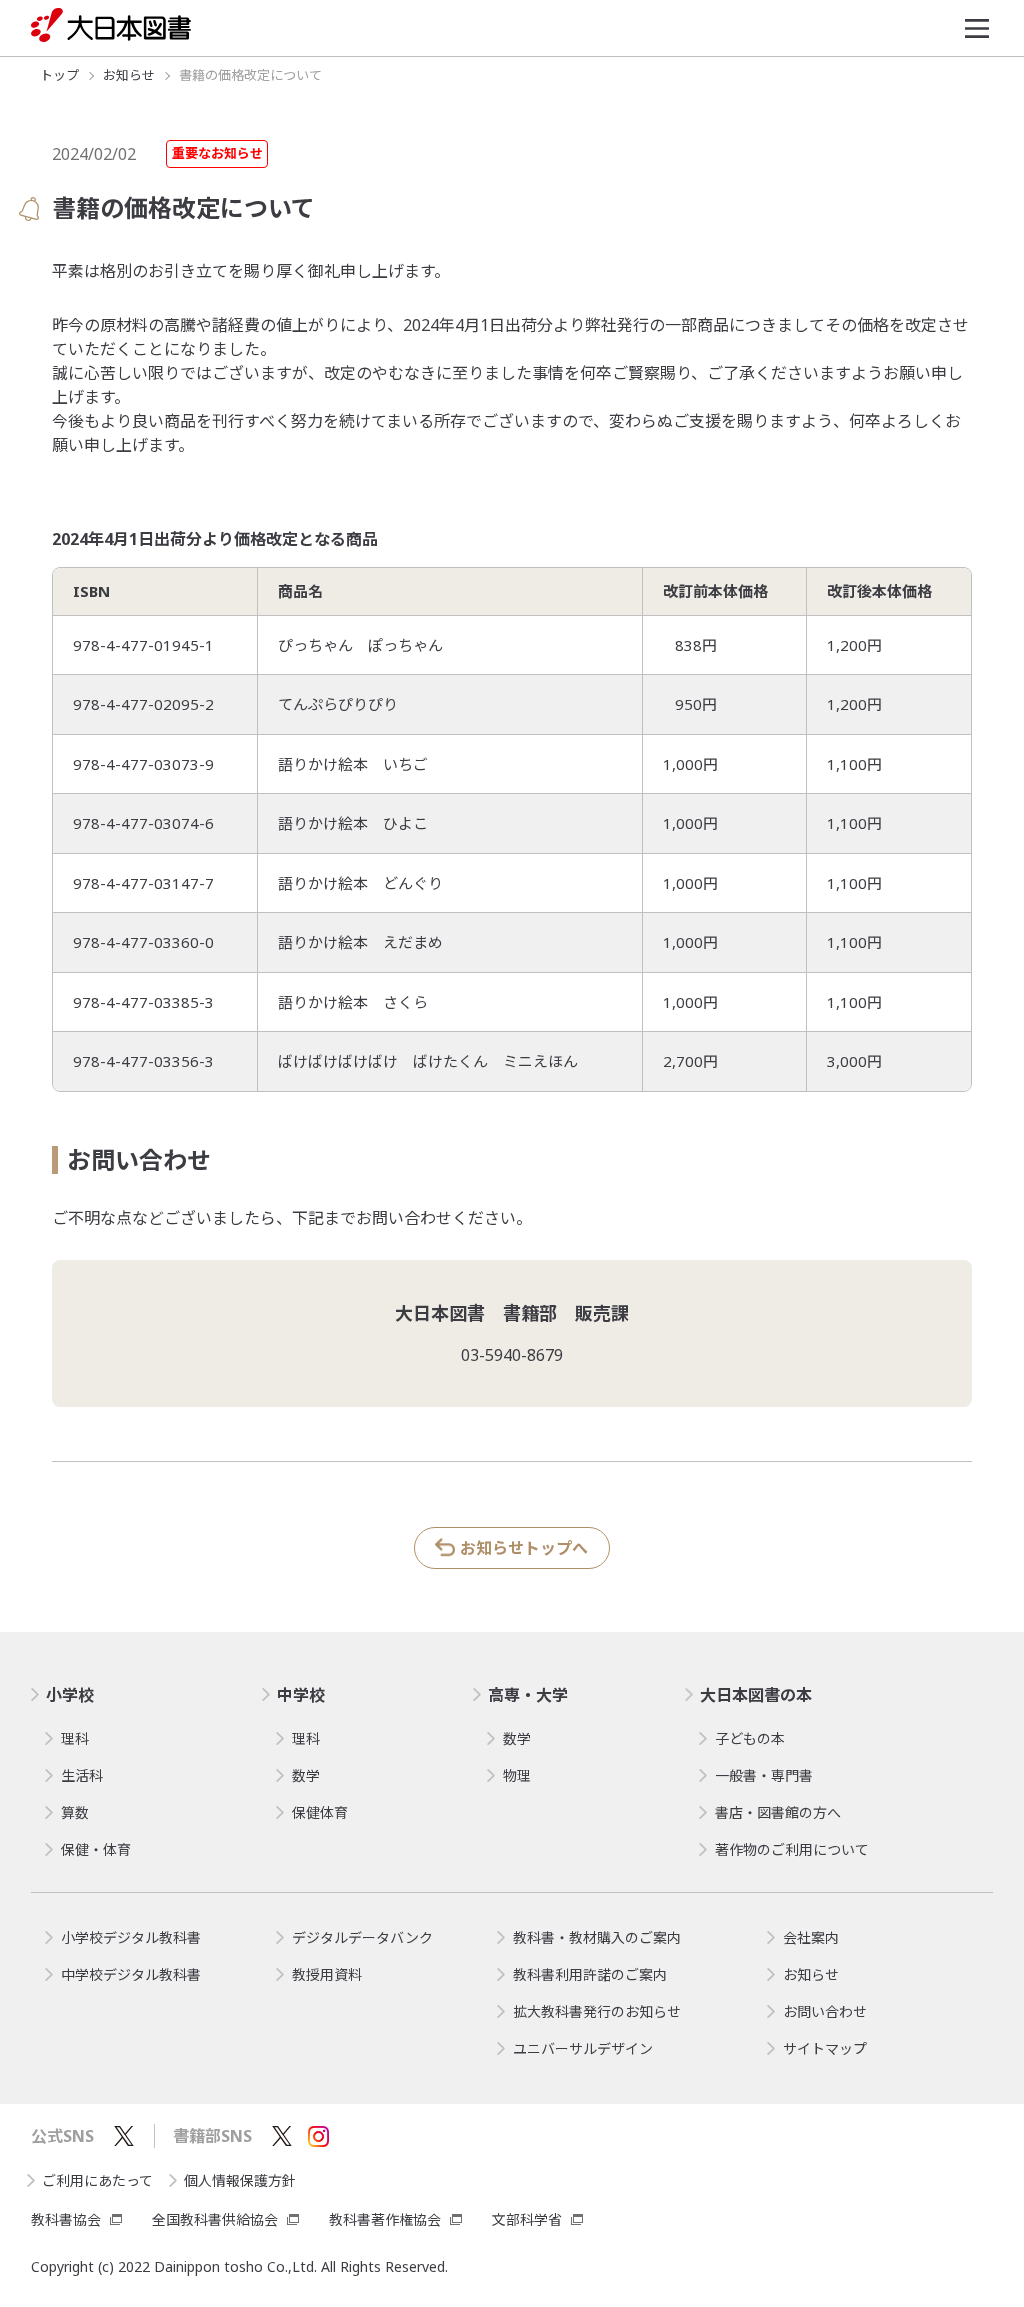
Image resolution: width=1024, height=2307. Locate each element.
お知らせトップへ (524, 1548)
